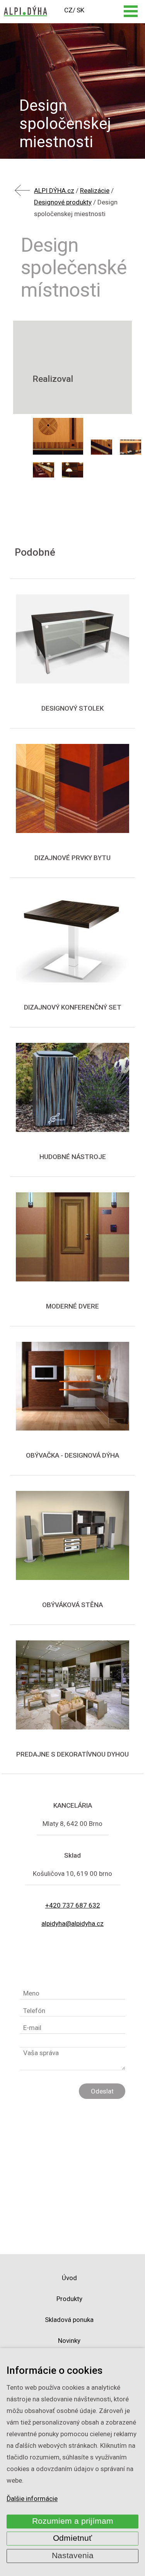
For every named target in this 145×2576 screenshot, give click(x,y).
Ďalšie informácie (32, 2499)
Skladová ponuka (69, 2320)
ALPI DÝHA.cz (54, 191)
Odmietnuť (72, 2538)
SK (80, 10)
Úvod (69, 2278)
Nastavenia (73, 2555)
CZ (68, 10)
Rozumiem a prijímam (73, 2521)
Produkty (69, 2299)
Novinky (69, 2341)
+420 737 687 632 (73, 1905)
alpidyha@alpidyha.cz (72, 1923)
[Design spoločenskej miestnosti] (58, 436)
